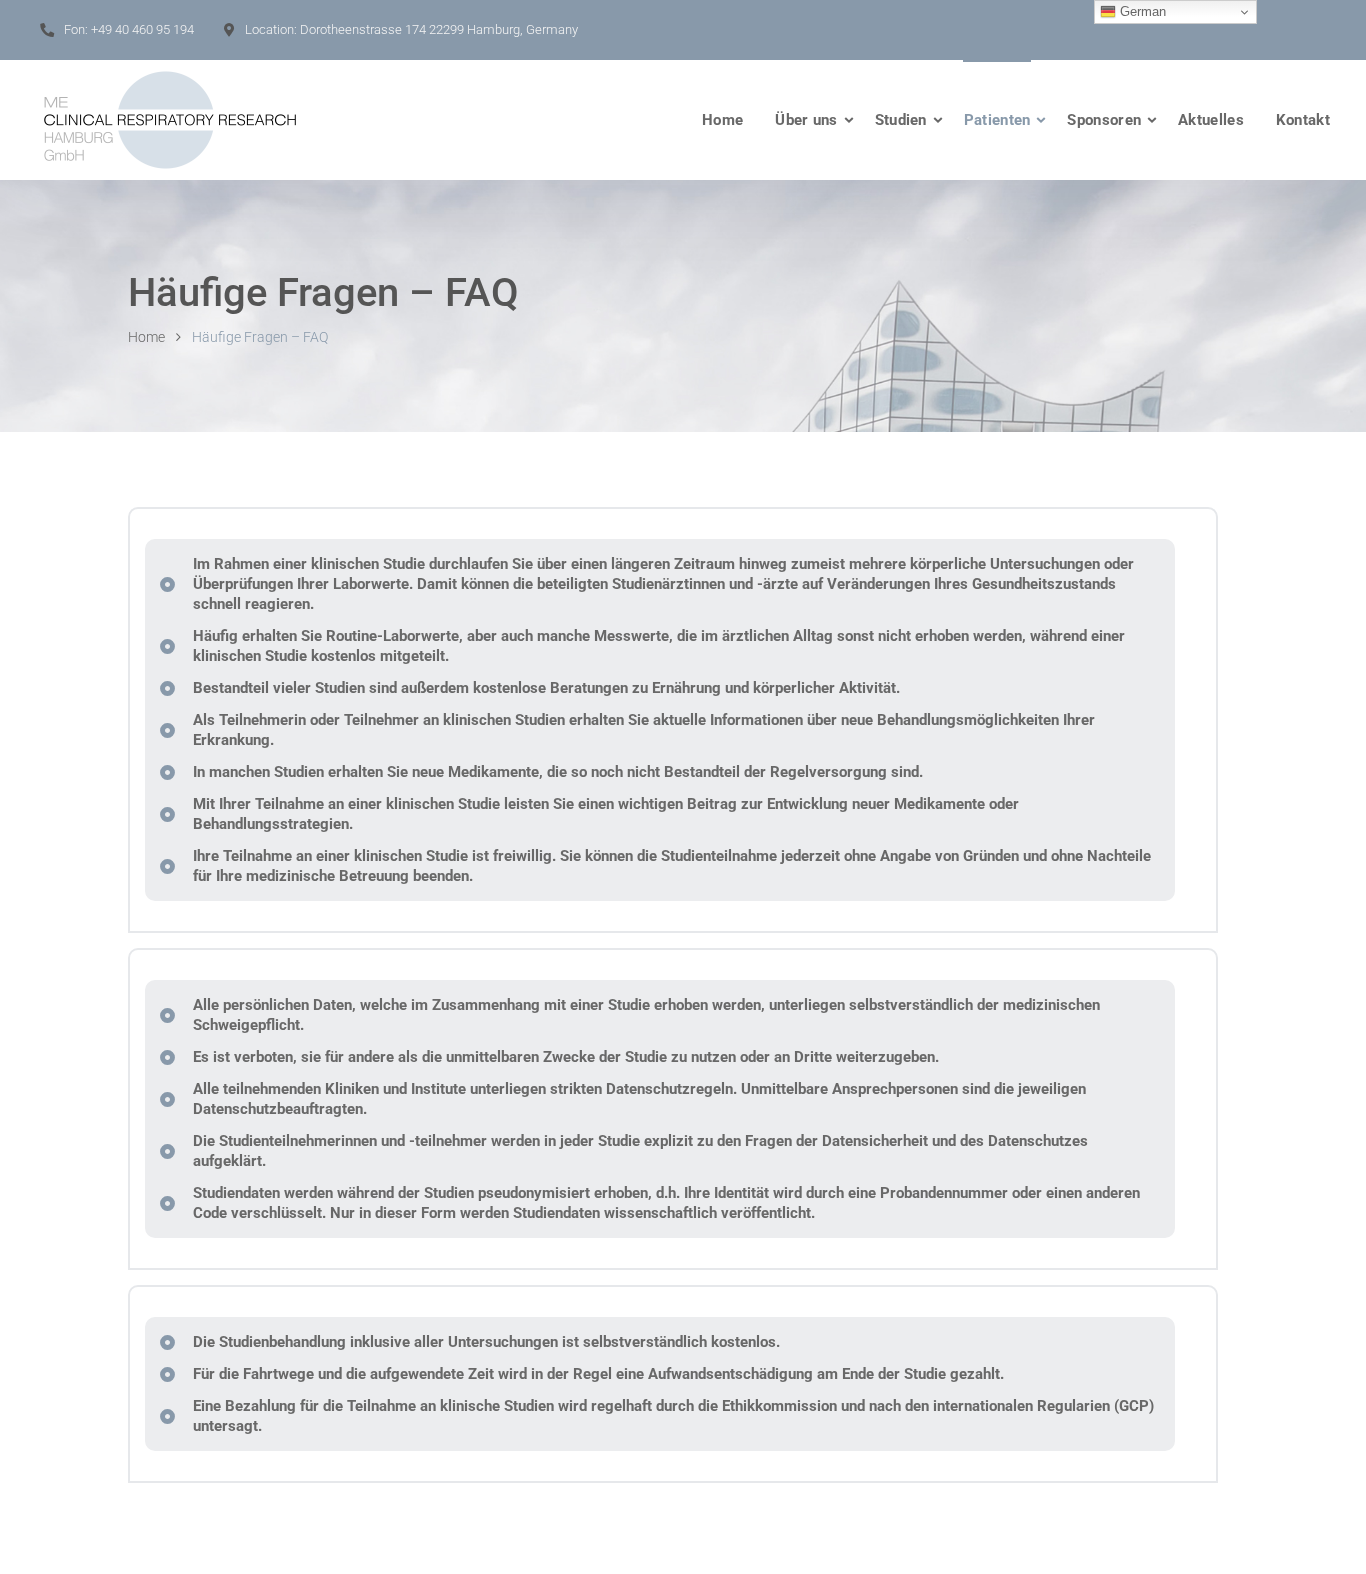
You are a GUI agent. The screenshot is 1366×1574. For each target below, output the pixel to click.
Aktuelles (1211, 120)
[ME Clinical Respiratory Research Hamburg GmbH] (170, 120)
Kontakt (1303, 120)
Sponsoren (1104, 120)
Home (722, 120)
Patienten (997, 120)
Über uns (806, 120)
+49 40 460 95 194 (142, 29)
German (1141, 11)
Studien (901, 120)
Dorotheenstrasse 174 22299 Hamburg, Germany (439, 29)
